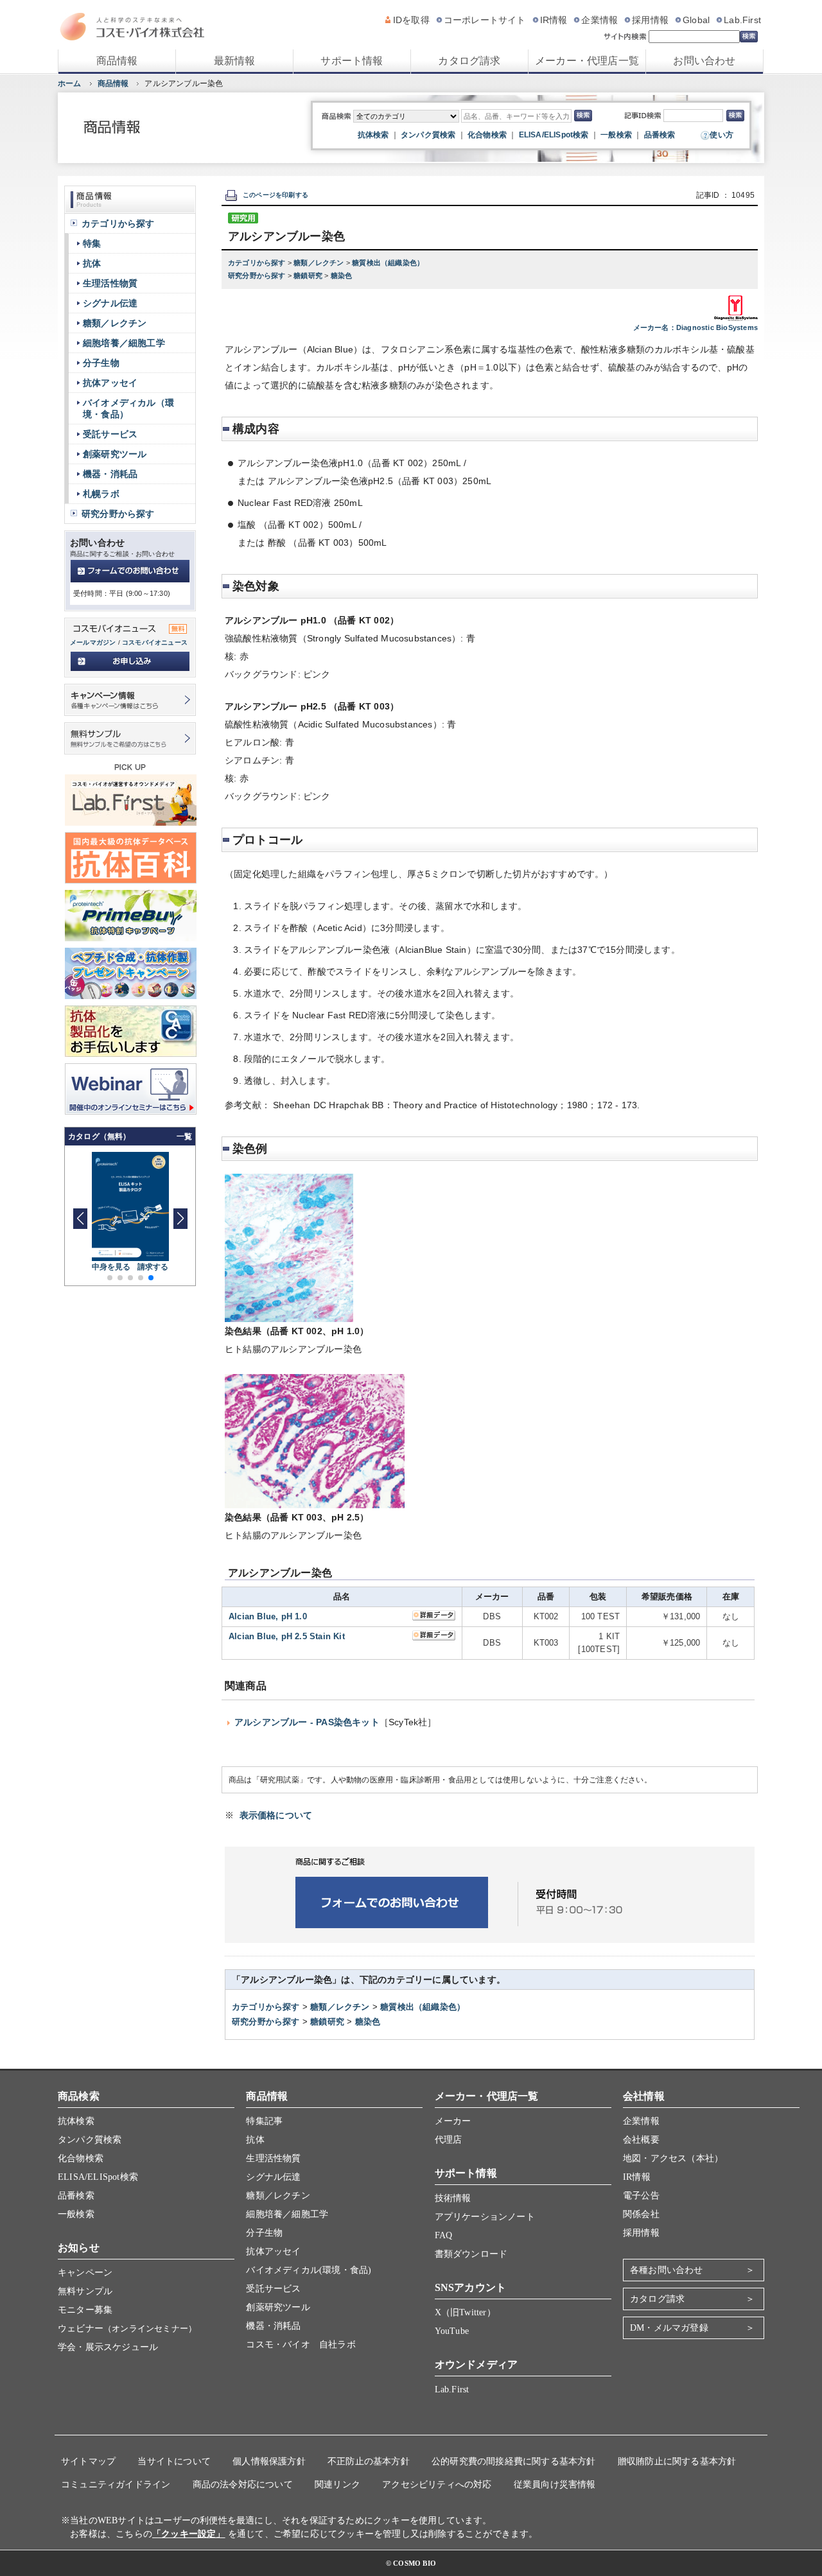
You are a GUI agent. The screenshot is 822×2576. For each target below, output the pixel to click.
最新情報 (235, 61)
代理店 (449, 2140)
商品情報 (117, 61)
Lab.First (742, 20)
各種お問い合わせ (667, 2270)
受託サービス (110, 434)
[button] (180, 1219)
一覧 (184, 1136)
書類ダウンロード (471, 2254)
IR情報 (554, 20)
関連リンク (337, 2485)
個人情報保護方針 (269, 2461)
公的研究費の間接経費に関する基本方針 (514, 2461)
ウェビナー (127, 2328)
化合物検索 (487, 135)
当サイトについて (174, 2461)
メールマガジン (93, 642)
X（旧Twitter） (465, 2312)
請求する (153, 1267)
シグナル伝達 (110, 303)
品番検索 (660, 135)
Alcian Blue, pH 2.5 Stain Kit (287, 1636)
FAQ (444, 2235)
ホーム (70, 83)
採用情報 (650, 20)
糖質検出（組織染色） (388, 263)
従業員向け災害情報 (555, 2485)
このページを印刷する (275, 195)
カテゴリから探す (258, 263)
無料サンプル (85, 2291)
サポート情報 (352, 61)
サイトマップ (88, 2461)
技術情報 (453, 2198)
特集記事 (264, 2121)
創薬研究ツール (115, 454)
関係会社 (641, 2214)
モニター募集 (85, 2310)
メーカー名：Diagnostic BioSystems (695, 327)
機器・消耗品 (110, 474)
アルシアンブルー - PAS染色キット (307, 1722)
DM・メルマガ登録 (669, 2328)
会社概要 (641, 2140)
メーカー (453, 2121)
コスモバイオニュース (155, 642)
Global (696, 20)
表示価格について (276, 1815)
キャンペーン (85, 2273)
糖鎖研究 (309, 275)
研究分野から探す (258, 275)
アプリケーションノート (485, 2217)
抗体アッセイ (110, 383)
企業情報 (599, 20)
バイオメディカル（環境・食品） (128, 408)
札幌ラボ (101, 494)
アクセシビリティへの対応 (437, 2485)
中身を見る (111, 1267)
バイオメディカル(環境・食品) (309, 2270)
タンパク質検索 (428, 135)
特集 (92, 243)
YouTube (452, 2331)
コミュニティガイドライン (116, 2485)
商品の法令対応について (243, 2485)
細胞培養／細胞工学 (124, 343)
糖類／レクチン (320, 263)
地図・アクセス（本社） (673, 2158)
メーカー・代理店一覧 (587, 61)
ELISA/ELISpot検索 (554, 135)
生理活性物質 (110, 283)
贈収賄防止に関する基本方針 (677, 2461)
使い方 (721, 135)
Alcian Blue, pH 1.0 (268, 1616)
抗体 (92, 263)
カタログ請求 (469, 61)
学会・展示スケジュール (108, 2347)
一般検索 (616, 135)
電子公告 (641, 2196)
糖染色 (342, 275)
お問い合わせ (704, 61)
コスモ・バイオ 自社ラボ (301, 2345)
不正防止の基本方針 (369, 2461)
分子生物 (101, 363)
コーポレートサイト (485, 20)
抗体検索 (373, 135)
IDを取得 (411, 20)
